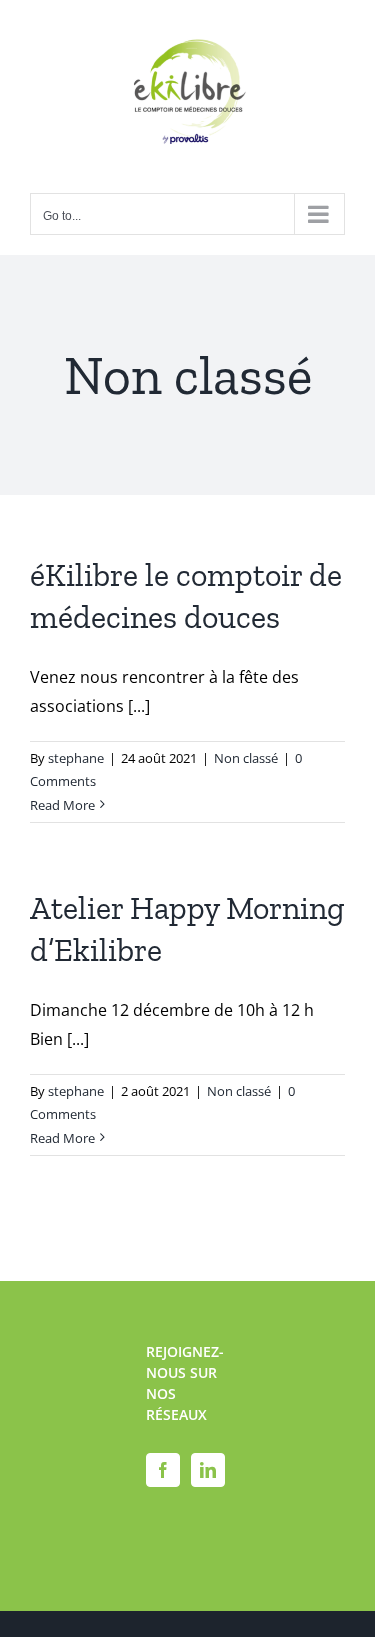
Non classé (246, 758)
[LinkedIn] (208, 1470)
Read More (62, 805)
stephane (76, 758)
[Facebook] (163, 1470)
